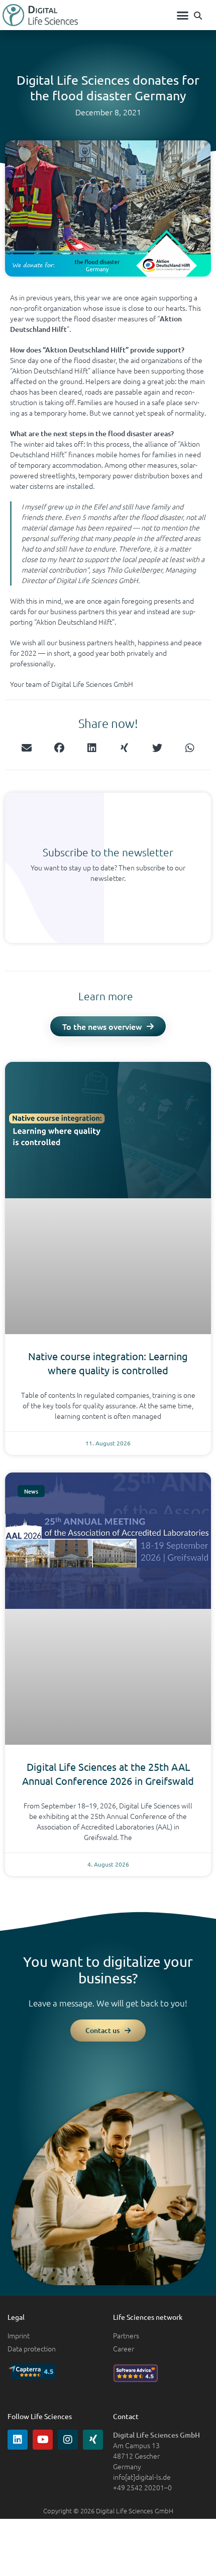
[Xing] (93, 2440)
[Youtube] (43, 2440)
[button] (183, 15)
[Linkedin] (18, 2440)
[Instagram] (68, 2440)
